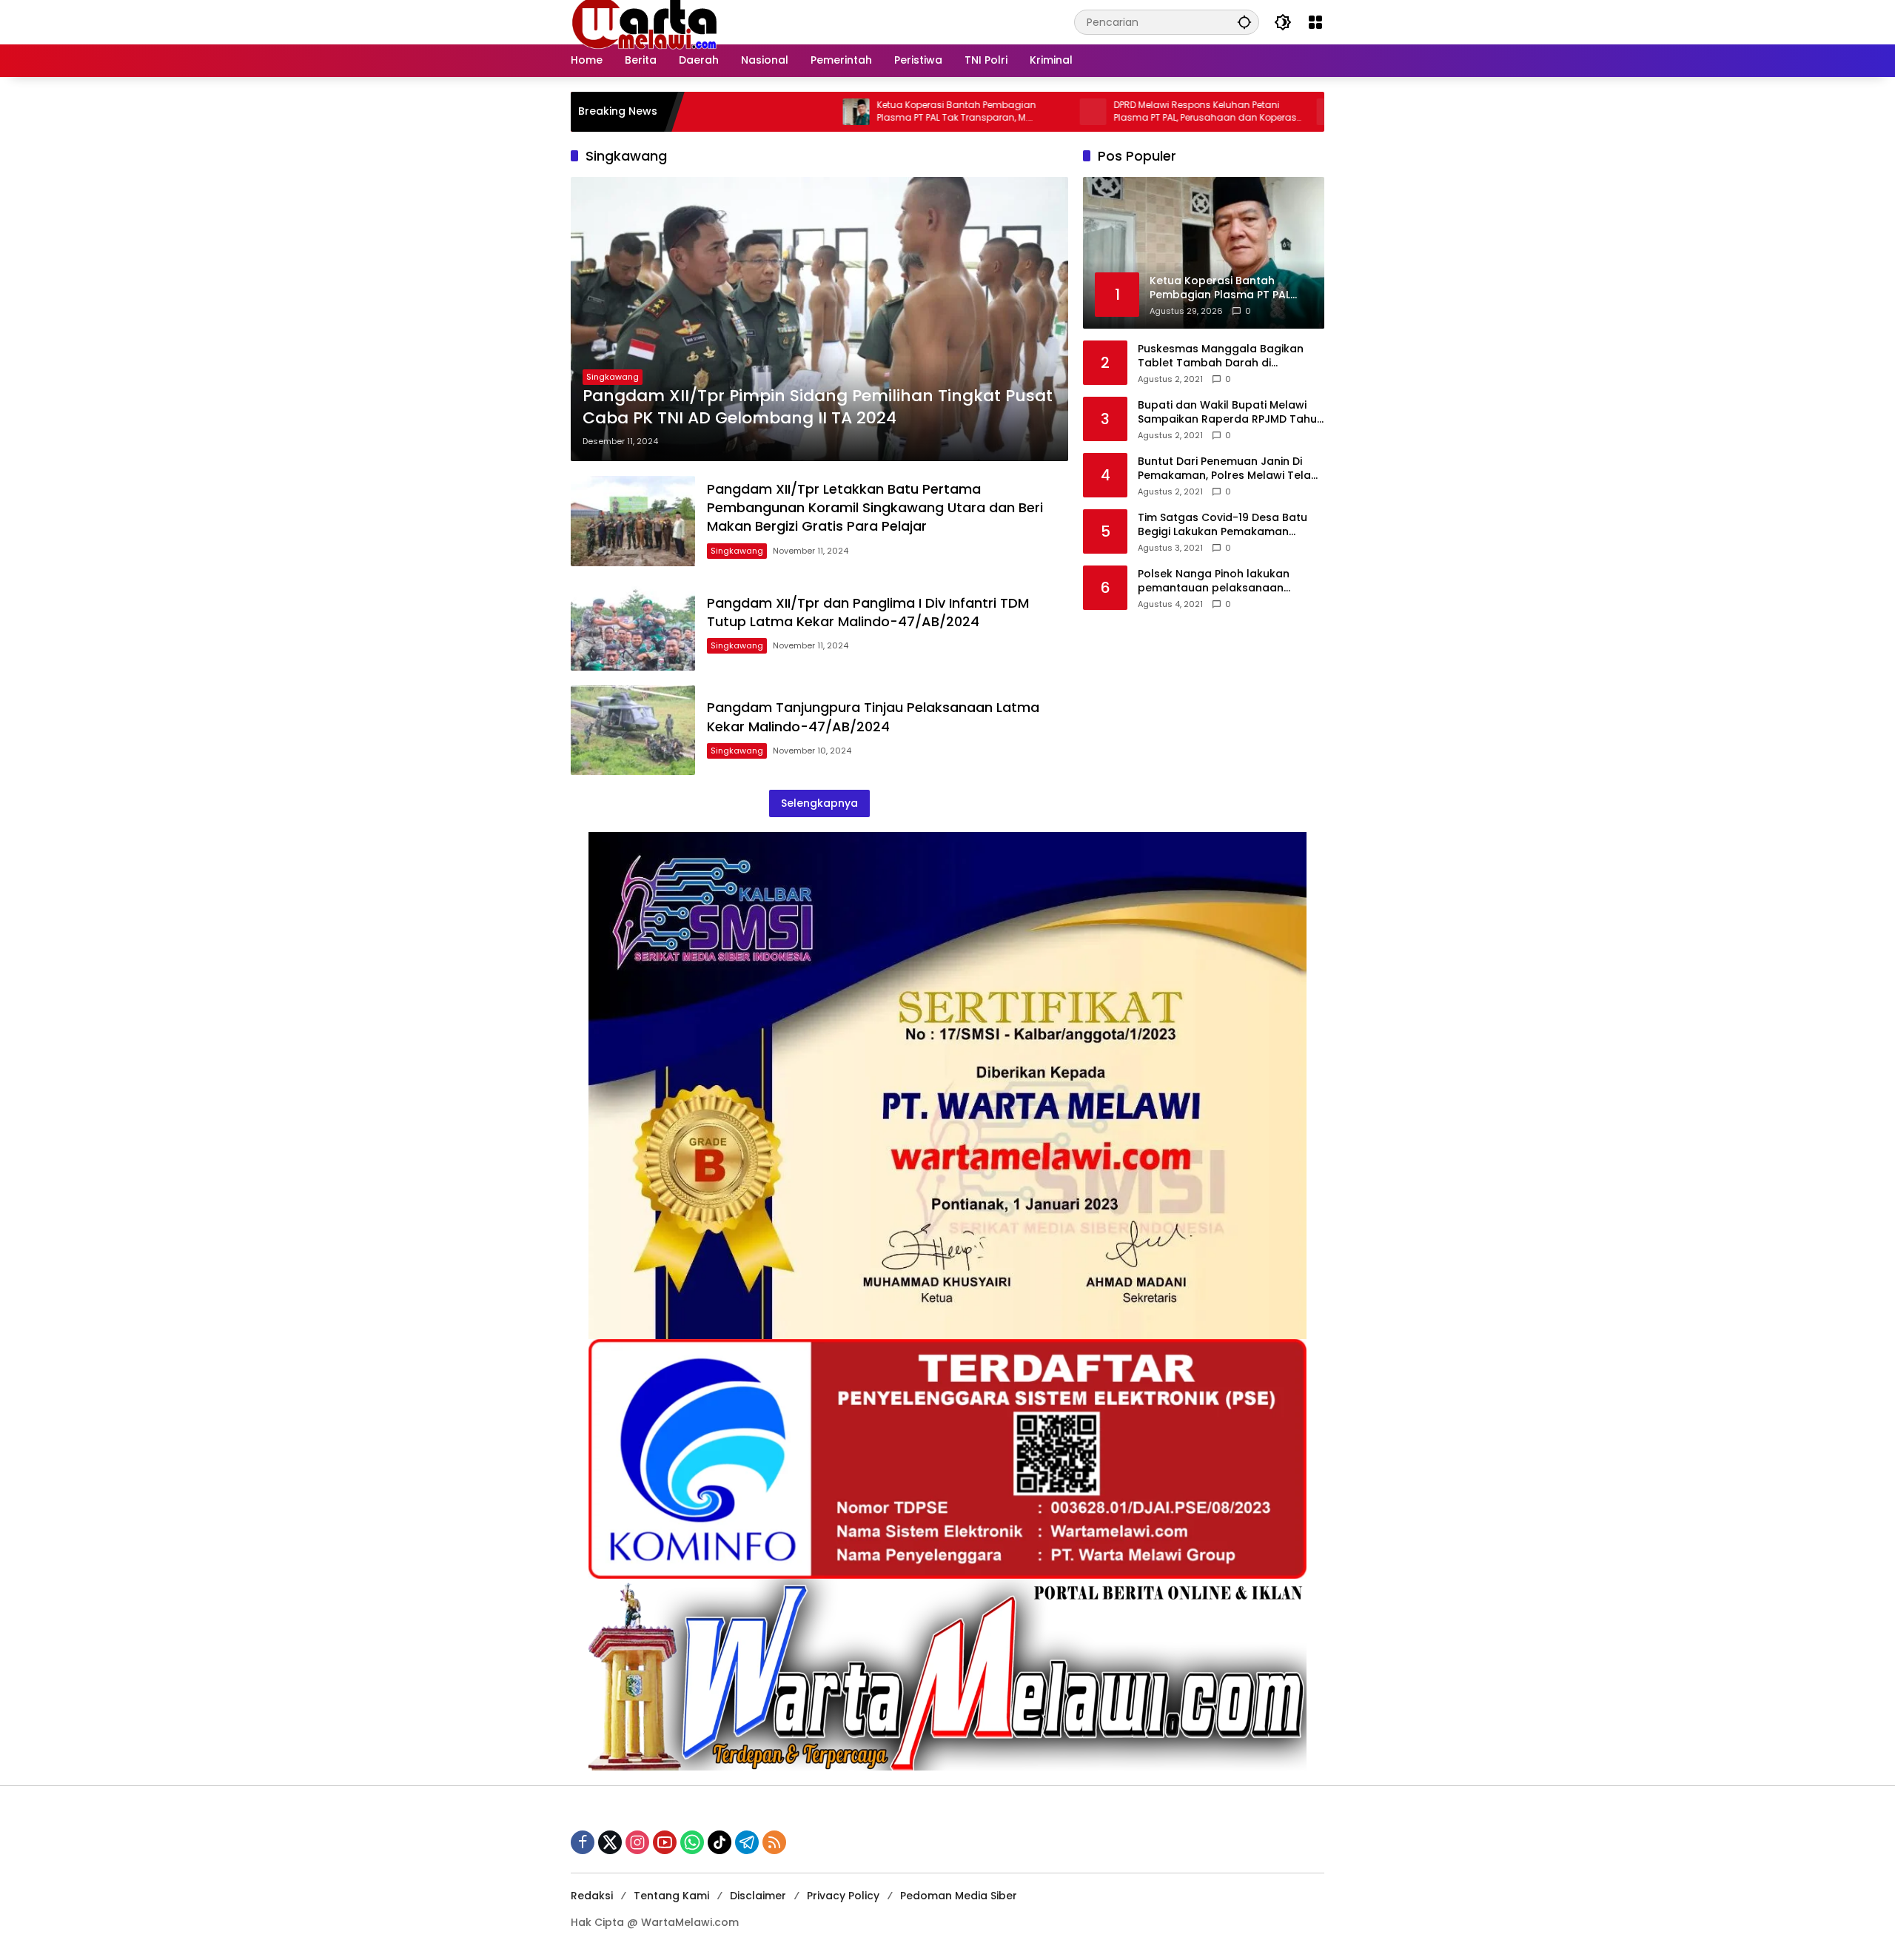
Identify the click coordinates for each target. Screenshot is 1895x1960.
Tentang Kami (671, 1896)
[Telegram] (747, 1842)
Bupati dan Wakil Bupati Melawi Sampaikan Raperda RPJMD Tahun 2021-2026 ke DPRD (1231, 412)
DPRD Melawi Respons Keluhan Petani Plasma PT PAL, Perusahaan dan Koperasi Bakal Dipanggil (1113, 112)
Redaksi (592, 1896)
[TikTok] (720, 1842)
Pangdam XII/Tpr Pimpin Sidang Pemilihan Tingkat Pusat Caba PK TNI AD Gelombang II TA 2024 (818, 407)
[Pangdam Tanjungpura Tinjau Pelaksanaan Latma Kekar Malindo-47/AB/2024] (633, 730)
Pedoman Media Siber (959, 1896)
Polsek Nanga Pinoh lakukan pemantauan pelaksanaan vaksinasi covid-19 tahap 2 (1214, 581)
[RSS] (774, 1842)
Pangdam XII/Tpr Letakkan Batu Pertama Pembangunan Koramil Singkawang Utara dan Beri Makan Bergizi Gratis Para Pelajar (875, 507)
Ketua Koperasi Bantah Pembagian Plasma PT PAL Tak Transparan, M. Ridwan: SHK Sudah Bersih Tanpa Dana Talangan (873, 112)
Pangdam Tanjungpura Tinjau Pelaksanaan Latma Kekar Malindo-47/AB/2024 (873, 716)
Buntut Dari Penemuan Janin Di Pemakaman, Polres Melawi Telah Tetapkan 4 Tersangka (1228, 468)
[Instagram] (637, 1842)
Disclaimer (758, 1896)
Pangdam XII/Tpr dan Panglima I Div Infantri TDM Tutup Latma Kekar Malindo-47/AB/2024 (868, 612)
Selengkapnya (819, 803)
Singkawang (613, 377)
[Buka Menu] (1315, 22)
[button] (1244, 22)
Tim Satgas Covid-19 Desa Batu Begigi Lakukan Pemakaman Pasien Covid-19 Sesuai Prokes (1222, 524)
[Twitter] (610, 1842)
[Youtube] (665, 1842)
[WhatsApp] (692, 1842)
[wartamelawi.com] (645, 21)
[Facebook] (583, 1842)
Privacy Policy (843, 1896)
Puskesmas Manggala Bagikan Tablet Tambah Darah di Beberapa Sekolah (1221, 356)
